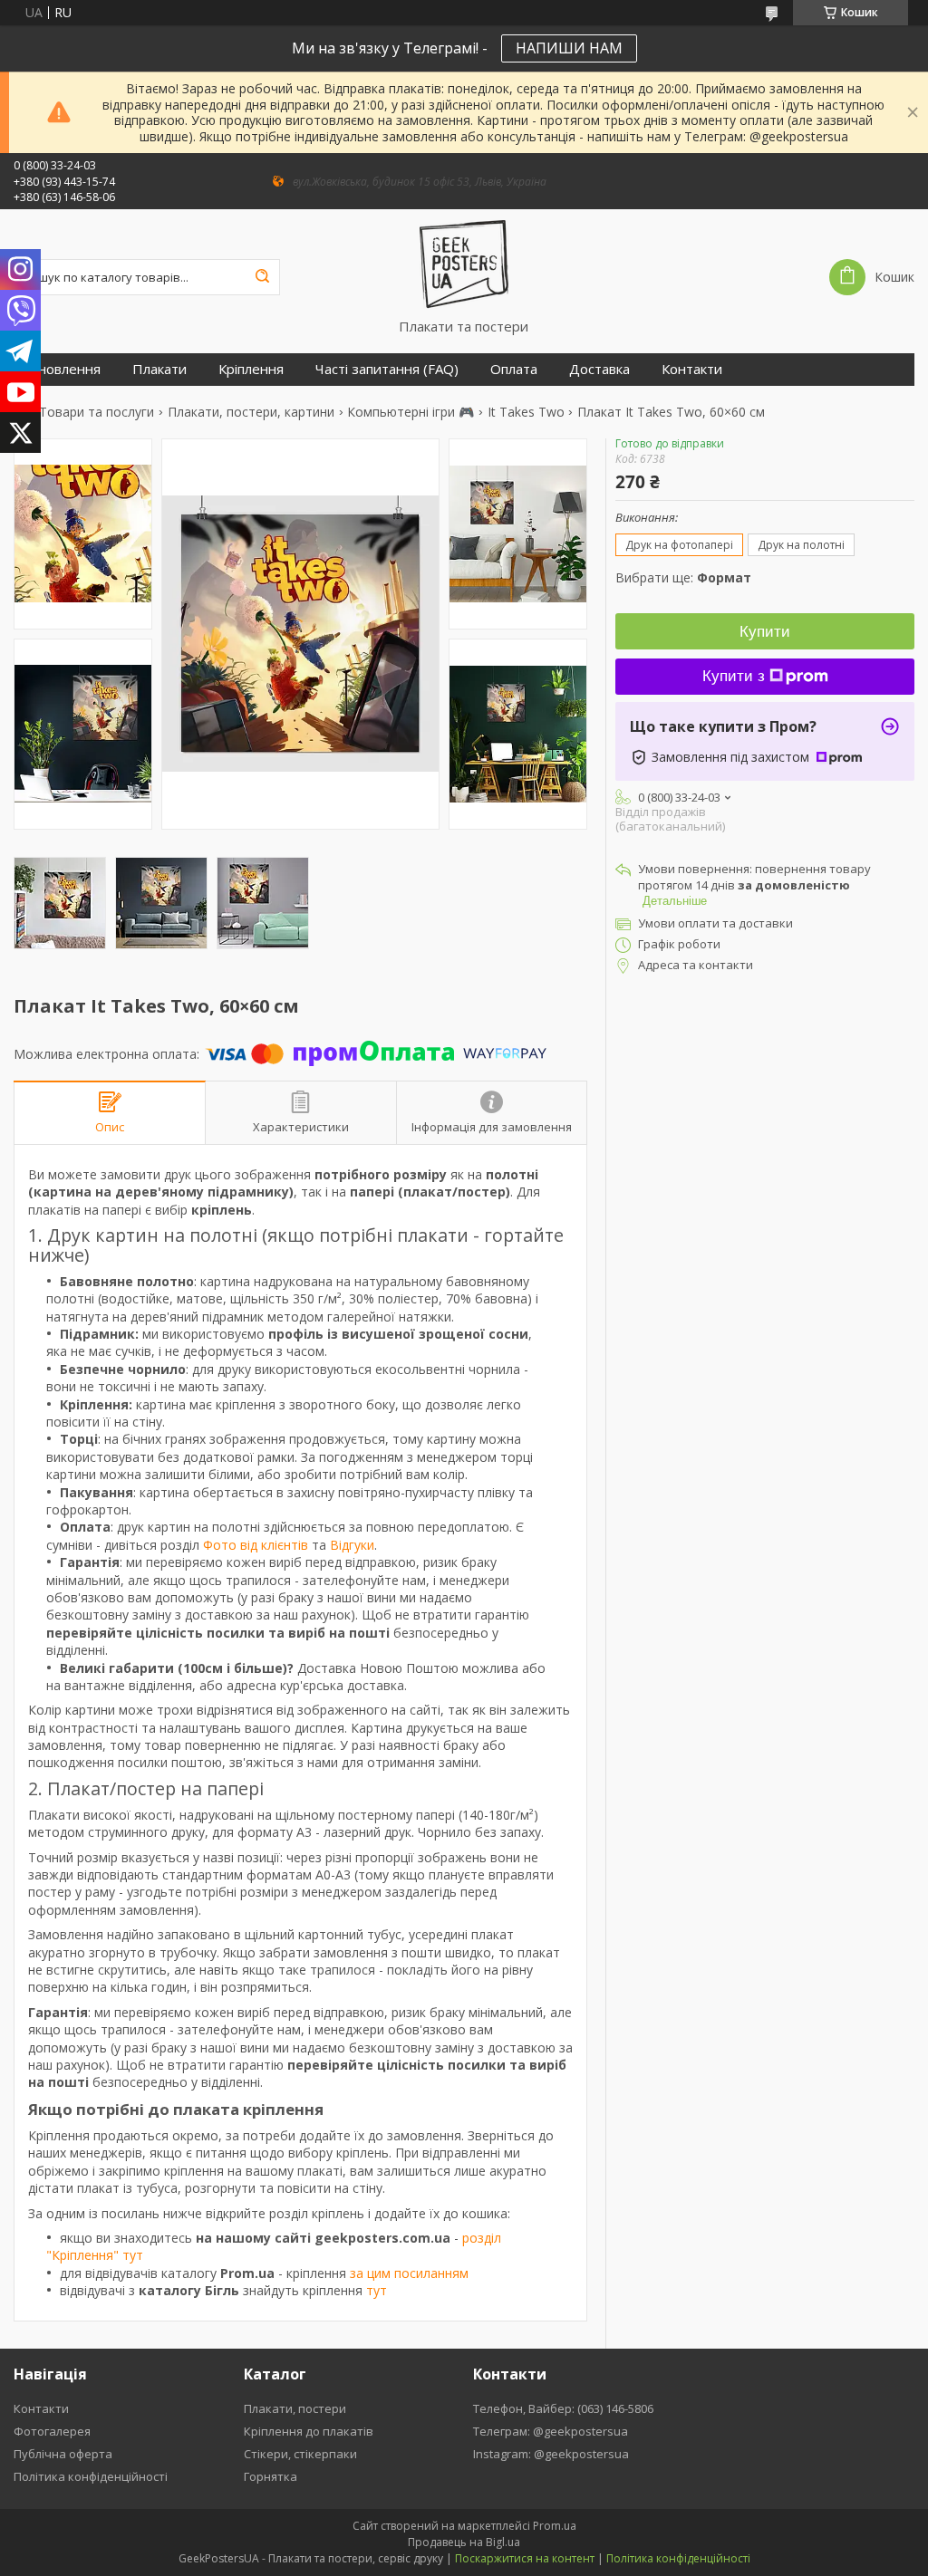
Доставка (599, 369)
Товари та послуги (97, 412)
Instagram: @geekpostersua (551, 2454)
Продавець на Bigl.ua (464, 2542)
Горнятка (271, 2476)
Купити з (734, 676)
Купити (765, 632)
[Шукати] (262, 277)
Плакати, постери (295, 2408)
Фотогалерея (52, 2431)
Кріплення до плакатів (309, 2431)
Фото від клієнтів (256, 1545)
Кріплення (251, 369)
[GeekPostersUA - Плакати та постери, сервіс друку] (464, 264)
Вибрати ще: (683, 577)
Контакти (692, 369)
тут (377, 2290)
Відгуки (352, 1545)
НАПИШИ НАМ (569, 48)
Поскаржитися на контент (525, 2558)
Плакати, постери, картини (251, 412)
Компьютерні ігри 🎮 (411, 412)
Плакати (159, 369)
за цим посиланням (409, 2273)
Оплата (514, 369)
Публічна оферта (63, 2454)
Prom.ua (555, 2526)
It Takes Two (526, 412)
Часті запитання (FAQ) (387, 369)
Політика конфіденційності (91, 2476)
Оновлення (64, 369)
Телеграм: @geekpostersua (551, 2431)
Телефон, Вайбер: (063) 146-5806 (563, 2408)
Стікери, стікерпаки (300, 2454)
